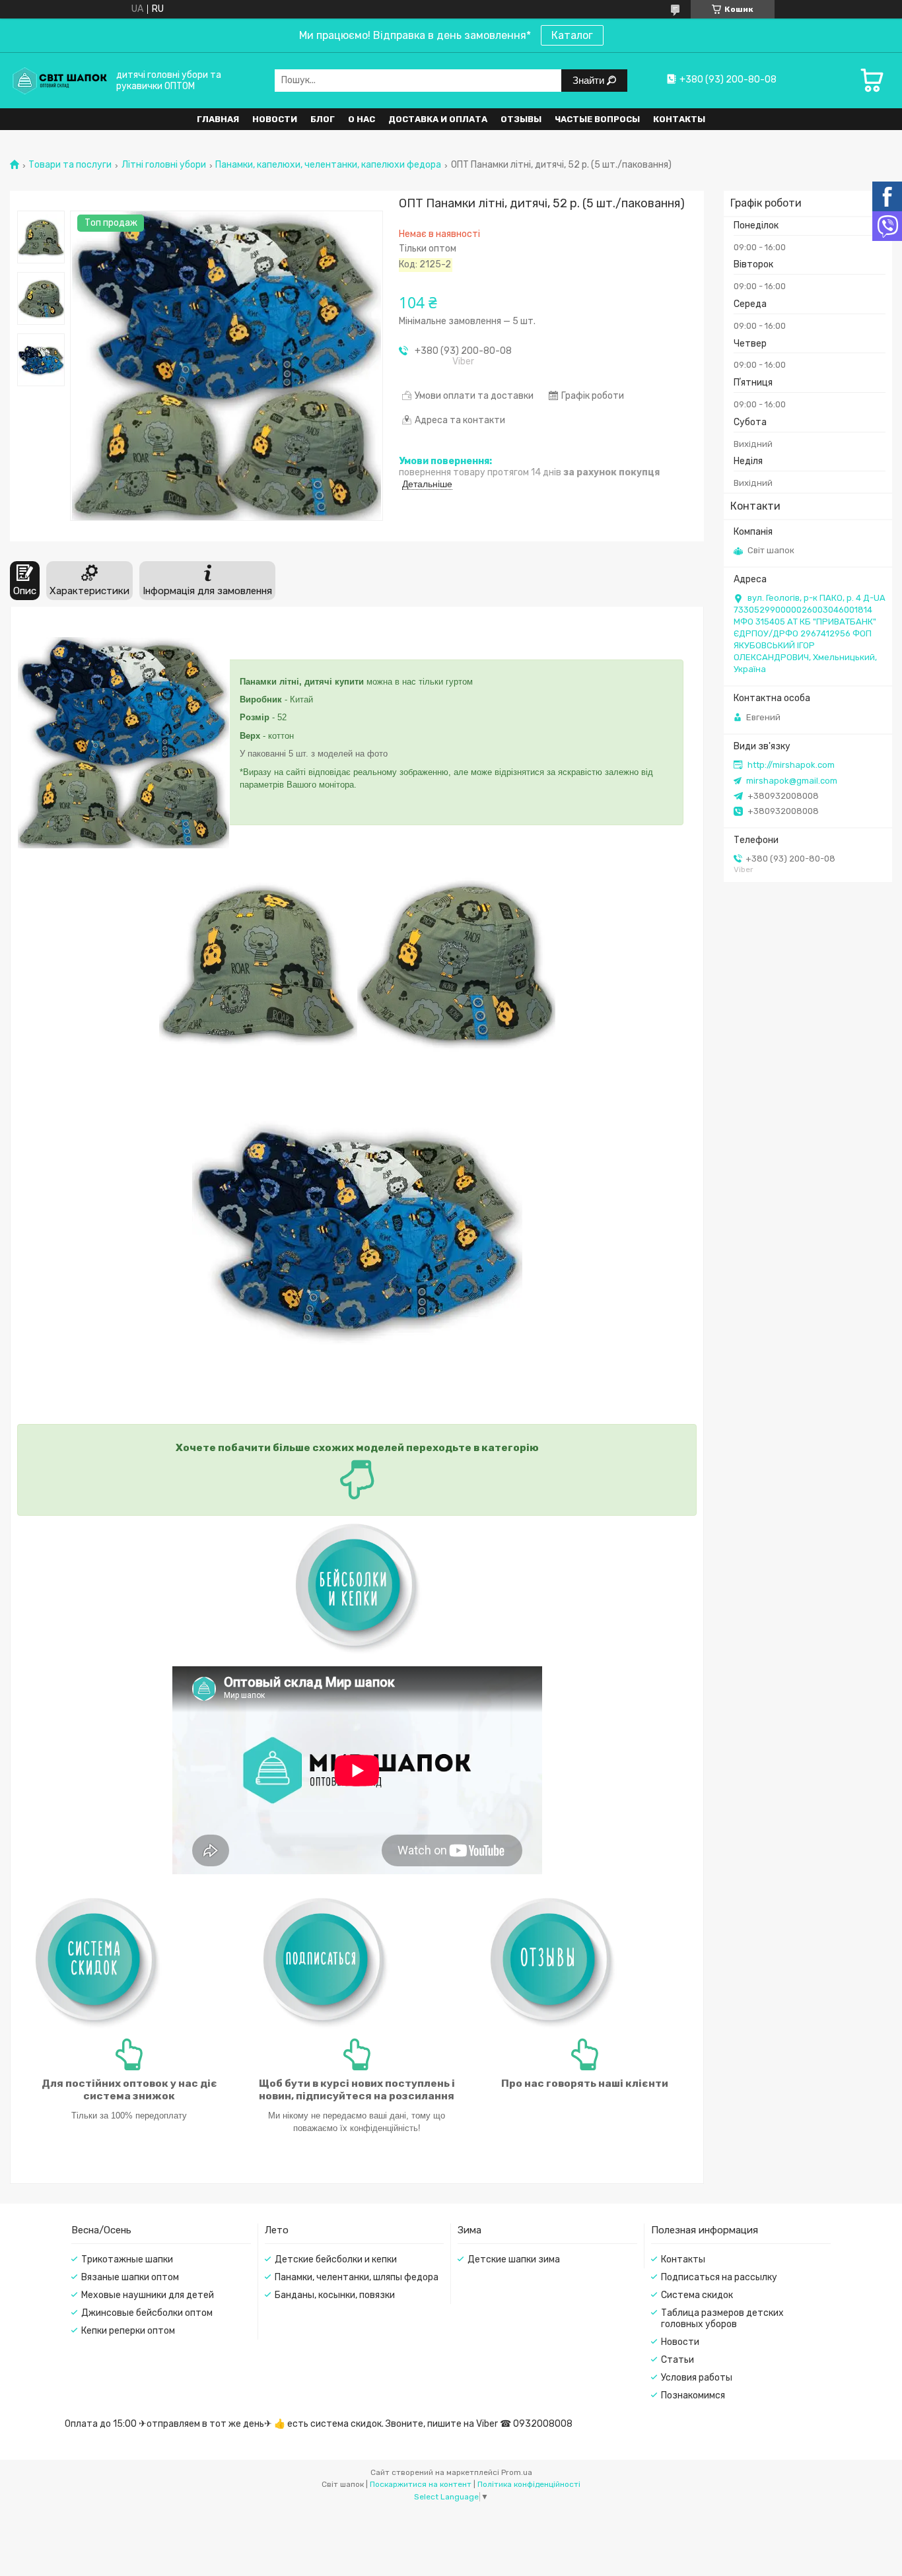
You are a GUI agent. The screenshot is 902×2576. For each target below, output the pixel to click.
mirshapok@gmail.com (792, 781)
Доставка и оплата (438, 119)
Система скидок (697, 2295)
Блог (323, 119)
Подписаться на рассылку (719, 2277)
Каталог (572, 35)
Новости (275, 119)
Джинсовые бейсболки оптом (147, 2313)
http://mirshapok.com (791, 765)
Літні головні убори (164, 165)
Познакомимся (693, 2395)
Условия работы (697, 2378)
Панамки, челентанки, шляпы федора (357, 2277)
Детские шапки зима (514, 2259)
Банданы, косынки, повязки (335, 2295)
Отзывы (521, 119)
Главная (218, 119)
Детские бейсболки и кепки (336, 2259)
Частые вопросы (597, 119)
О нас (362, 119)
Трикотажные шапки (127, 2259)
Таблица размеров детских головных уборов (722, 2319)
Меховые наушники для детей (148, 2295)
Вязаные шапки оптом (130, 2277)
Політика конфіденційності (529, 2484)
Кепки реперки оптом (128, 2331)
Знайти (590, 80)
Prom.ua (517, 2472)
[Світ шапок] (59, 80)
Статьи (677, 2360)
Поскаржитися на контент (421, 2484)
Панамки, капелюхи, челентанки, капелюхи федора (328, 165)
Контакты (679, 119)
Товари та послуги (70, 165)
